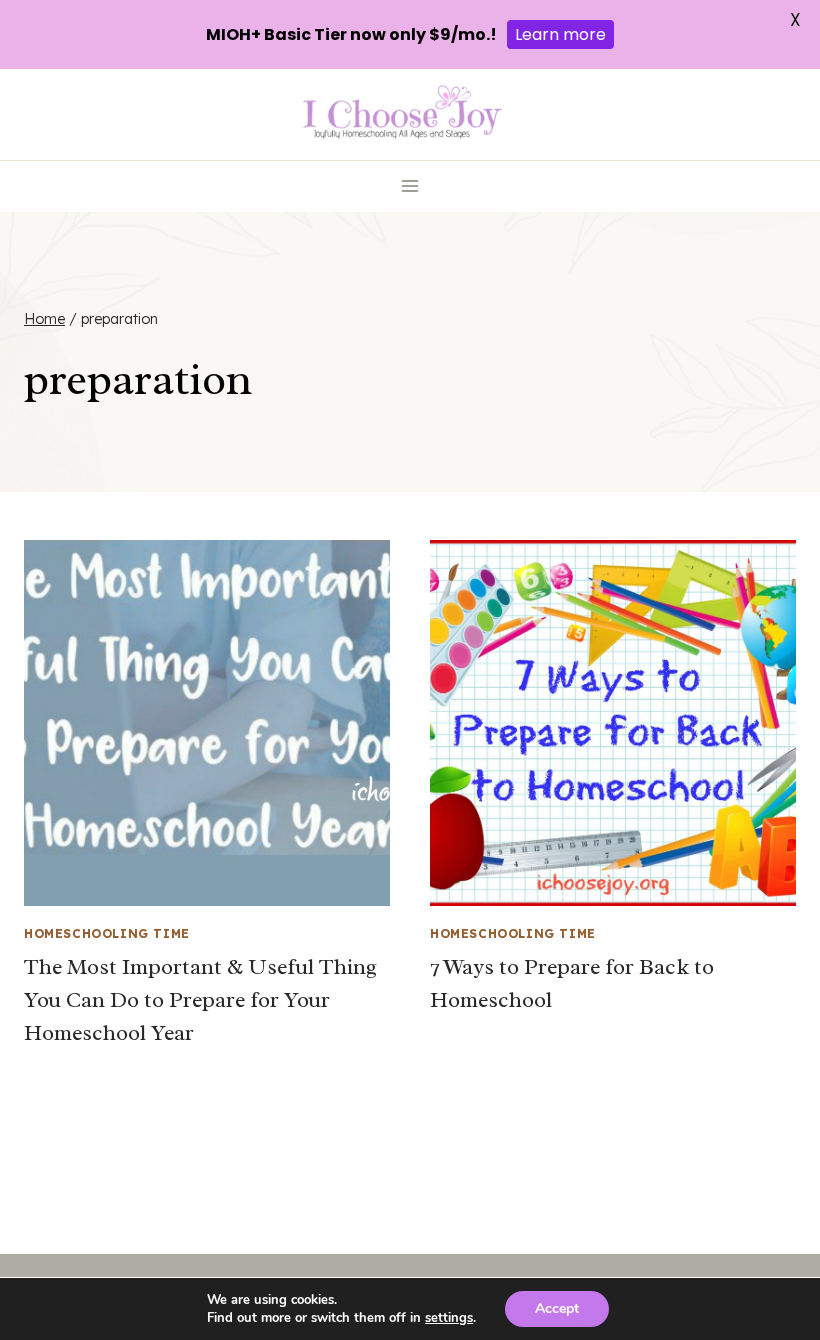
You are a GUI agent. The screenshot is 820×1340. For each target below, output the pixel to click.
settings (449, 1318)
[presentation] (207, 723)
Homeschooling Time (107, 933)
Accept (557, 1308)
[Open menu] (410, 186)
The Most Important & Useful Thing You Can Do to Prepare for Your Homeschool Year (200, 1000)
